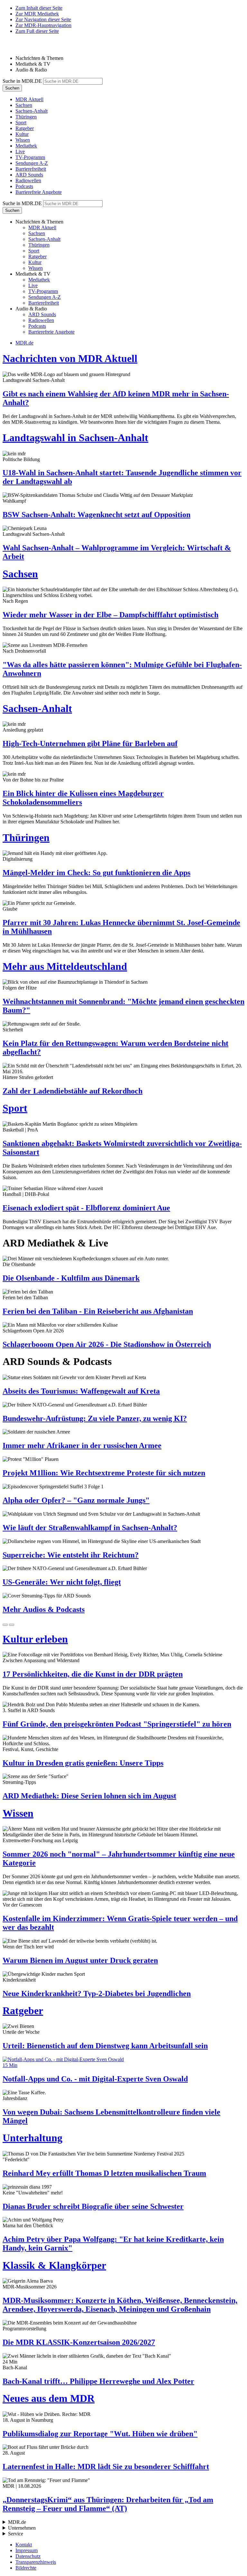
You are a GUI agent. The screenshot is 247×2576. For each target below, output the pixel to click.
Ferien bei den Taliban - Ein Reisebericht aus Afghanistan (98, 1311)
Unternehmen (22, 2528)
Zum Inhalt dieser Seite (39, 8)
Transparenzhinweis (36, 2562)
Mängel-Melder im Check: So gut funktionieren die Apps (96, 873)
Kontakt (24, 2545)
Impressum (27, 2550)
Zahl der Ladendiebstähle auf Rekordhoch (73, 1091)
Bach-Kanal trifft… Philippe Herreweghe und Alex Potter (98, 2381)
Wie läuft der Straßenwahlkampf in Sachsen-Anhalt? (90, 1528)
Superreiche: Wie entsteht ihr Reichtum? (71, 1555)
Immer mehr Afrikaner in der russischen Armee (82, 1445)
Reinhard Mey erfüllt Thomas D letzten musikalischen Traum (104, 2173)
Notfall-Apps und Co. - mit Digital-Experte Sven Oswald (95, 2079)
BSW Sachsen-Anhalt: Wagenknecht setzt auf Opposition (96, 515)
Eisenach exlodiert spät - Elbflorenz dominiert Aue (86, 1208)
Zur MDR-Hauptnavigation (43, 25)
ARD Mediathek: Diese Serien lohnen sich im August (89, 1796)
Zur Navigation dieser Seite (43, 19)
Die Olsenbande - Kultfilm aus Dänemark (71, 1278)
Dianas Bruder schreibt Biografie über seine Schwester (93, 2206)
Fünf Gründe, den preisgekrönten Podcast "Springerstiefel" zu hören (117, 1724)
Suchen (12, 88)
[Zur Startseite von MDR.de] (16, 47)
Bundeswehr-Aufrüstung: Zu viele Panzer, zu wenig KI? (95, 1418)
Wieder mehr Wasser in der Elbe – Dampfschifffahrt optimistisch (110, 615)
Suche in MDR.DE (22, 81)
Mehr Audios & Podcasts (44, 1609)
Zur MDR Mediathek (37, 14)
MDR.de (24, 343)
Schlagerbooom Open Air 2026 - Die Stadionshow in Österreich (107, 1344)
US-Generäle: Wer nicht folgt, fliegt (62, 1582)
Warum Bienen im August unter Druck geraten (80, 1960)
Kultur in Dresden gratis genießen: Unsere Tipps (83, 1763)
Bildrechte (26, 2568)
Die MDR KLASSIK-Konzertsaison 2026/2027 (79, 2342)
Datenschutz (28, 2556)
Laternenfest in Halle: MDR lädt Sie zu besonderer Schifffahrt (106, 2467)
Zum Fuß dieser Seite (37, 31)
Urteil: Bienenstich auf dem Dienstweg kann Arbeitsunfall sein (105, 2046)
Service (16, 2534)
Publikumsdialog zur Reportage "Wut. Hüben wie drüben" (100, 2434)
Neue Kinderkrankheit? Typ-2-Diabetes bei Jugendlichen (97, 1994)
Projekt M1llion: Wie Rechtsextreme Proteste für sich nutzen (104, 1473)
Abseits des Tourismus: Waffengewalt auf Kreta (81, 1391)
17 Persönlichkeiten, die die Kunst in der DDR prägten (93, 1674)
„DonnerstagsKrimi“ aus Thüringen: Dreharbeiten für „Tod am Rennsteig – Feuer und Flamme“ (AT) (108, 2504)
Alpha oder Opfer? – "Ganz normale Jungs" (76, 1500)
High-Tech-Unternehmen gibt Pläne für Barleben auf (90, 743)
